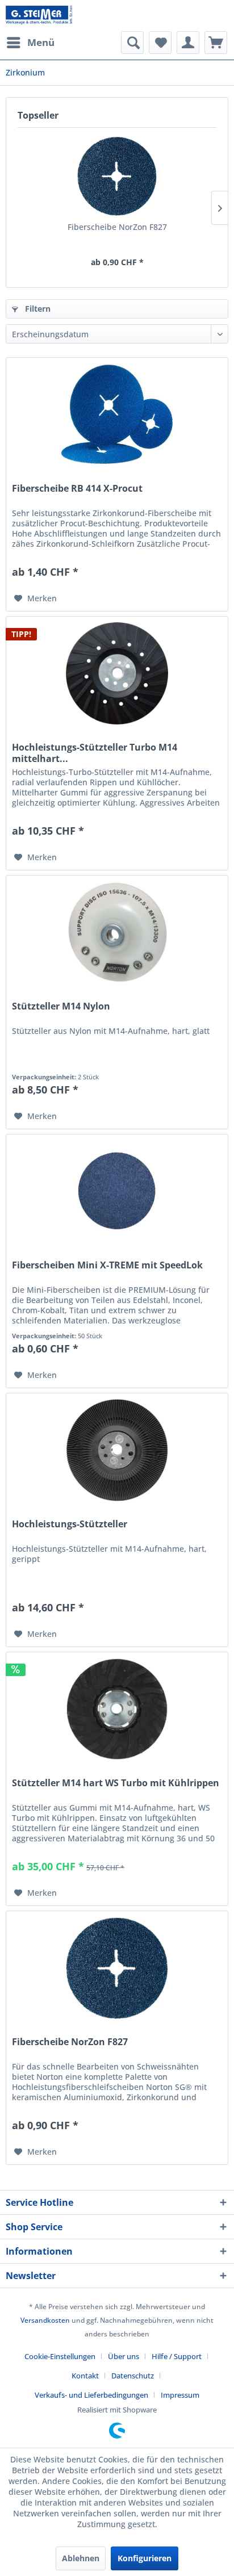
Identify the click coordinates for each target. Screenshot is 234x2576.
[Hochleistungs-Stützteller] (117, 1450)
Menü (41, 42)
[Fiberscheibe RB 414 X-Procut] (117, 414)
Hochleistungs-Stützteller (70, 1524)
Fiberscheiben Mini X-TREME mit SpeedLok (107, 1265)
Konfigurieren (145, 2558)
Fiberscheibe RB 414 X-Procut (77, 489)
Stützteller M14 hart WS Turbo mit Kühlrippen (116, 1783)
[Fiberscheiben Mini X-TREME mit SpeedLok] (117, 1191)
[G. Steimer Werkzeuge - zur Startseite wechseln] (39, 16)
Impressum (180, 2395)
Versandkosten (45, 2320)
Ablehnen (81, 2558)
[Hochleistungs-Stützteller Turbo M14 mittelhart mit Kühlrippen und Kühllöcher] (117, 673)
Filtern (37, 309)
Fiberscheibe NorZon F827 (117, 227)
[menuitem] (30, 43)
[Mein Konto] (188, 43)
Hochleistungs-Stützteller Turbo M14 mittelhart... (95, 753)
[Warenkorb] (216, 43)
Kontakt (85, 2376)
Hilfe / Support (177, 2356)
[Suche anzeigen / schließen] (132, 43)
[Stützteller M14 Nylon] (117, 932)
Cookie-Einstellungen (60, 2356)
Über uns (124, 2356)
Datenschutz (133, 2376)
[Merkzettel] (160, 43)
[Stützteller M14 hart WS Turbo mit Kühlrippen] (117, 1709)
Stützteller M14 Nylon (61, 1006)
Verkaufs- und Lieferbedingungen (91, 2395)
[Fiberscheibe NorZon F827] (117, 176)
